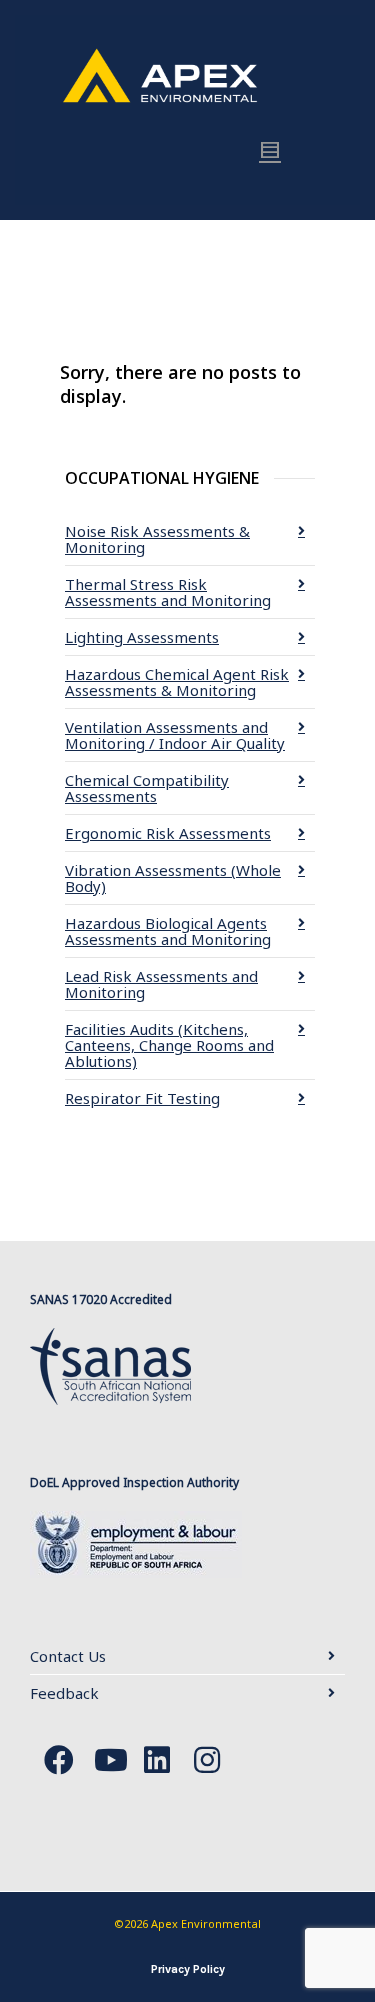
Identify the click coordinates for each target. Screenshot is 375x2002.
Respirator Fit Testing (142, 1098)
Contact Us (68, 1656)
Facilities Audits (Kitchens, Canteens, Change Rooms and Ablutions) (169, 1045)
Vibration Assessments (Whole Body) (173, 878)
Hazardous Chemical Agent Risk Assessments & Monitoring (177, 682)
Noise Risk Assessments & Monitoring (157, 539)
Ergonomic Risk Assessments (168, 833)
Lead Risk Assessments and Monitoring (161, 984)
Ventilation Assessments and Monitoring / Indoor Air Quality (175, 735)
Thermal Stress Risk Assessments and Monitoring (168, 592)
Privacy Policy (188, 1969)
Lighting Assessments (142, 637)
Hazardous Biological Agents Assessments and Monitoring (168, 931)
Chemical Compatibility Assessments (147, 788)
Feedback (64, 1693)
